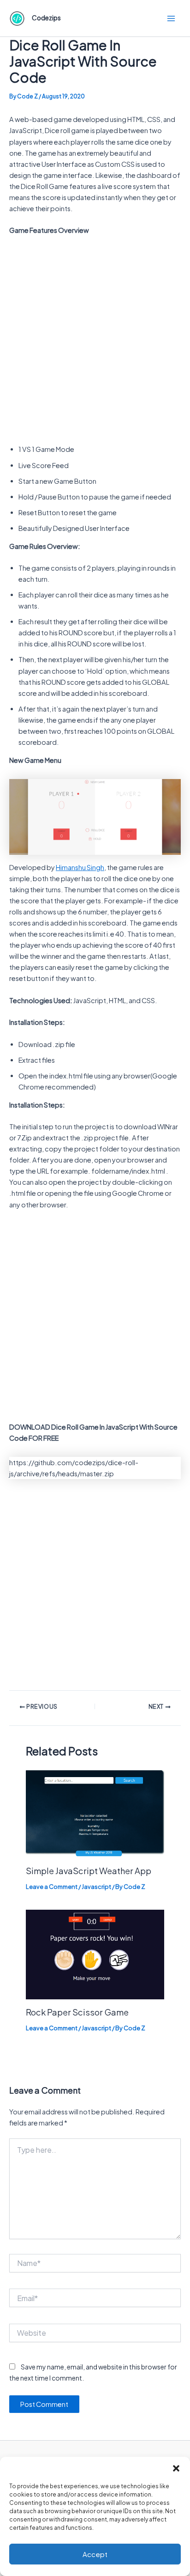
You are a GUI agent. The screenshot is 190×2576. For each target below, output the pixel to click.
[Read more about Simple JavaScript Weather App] (95, 1813)
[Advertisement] (95, 342)
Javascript (96, 1887)
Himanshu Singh (80, 867)
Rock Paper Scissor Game (77, 2012)
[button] (176, 2468)
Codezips (46, 18)
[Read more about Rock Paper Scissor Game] (95, 1954)
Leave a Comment (52, 1887)
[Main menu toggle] (171, 18)
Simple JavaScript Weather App (89, 1871)
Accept (95, 2554)
